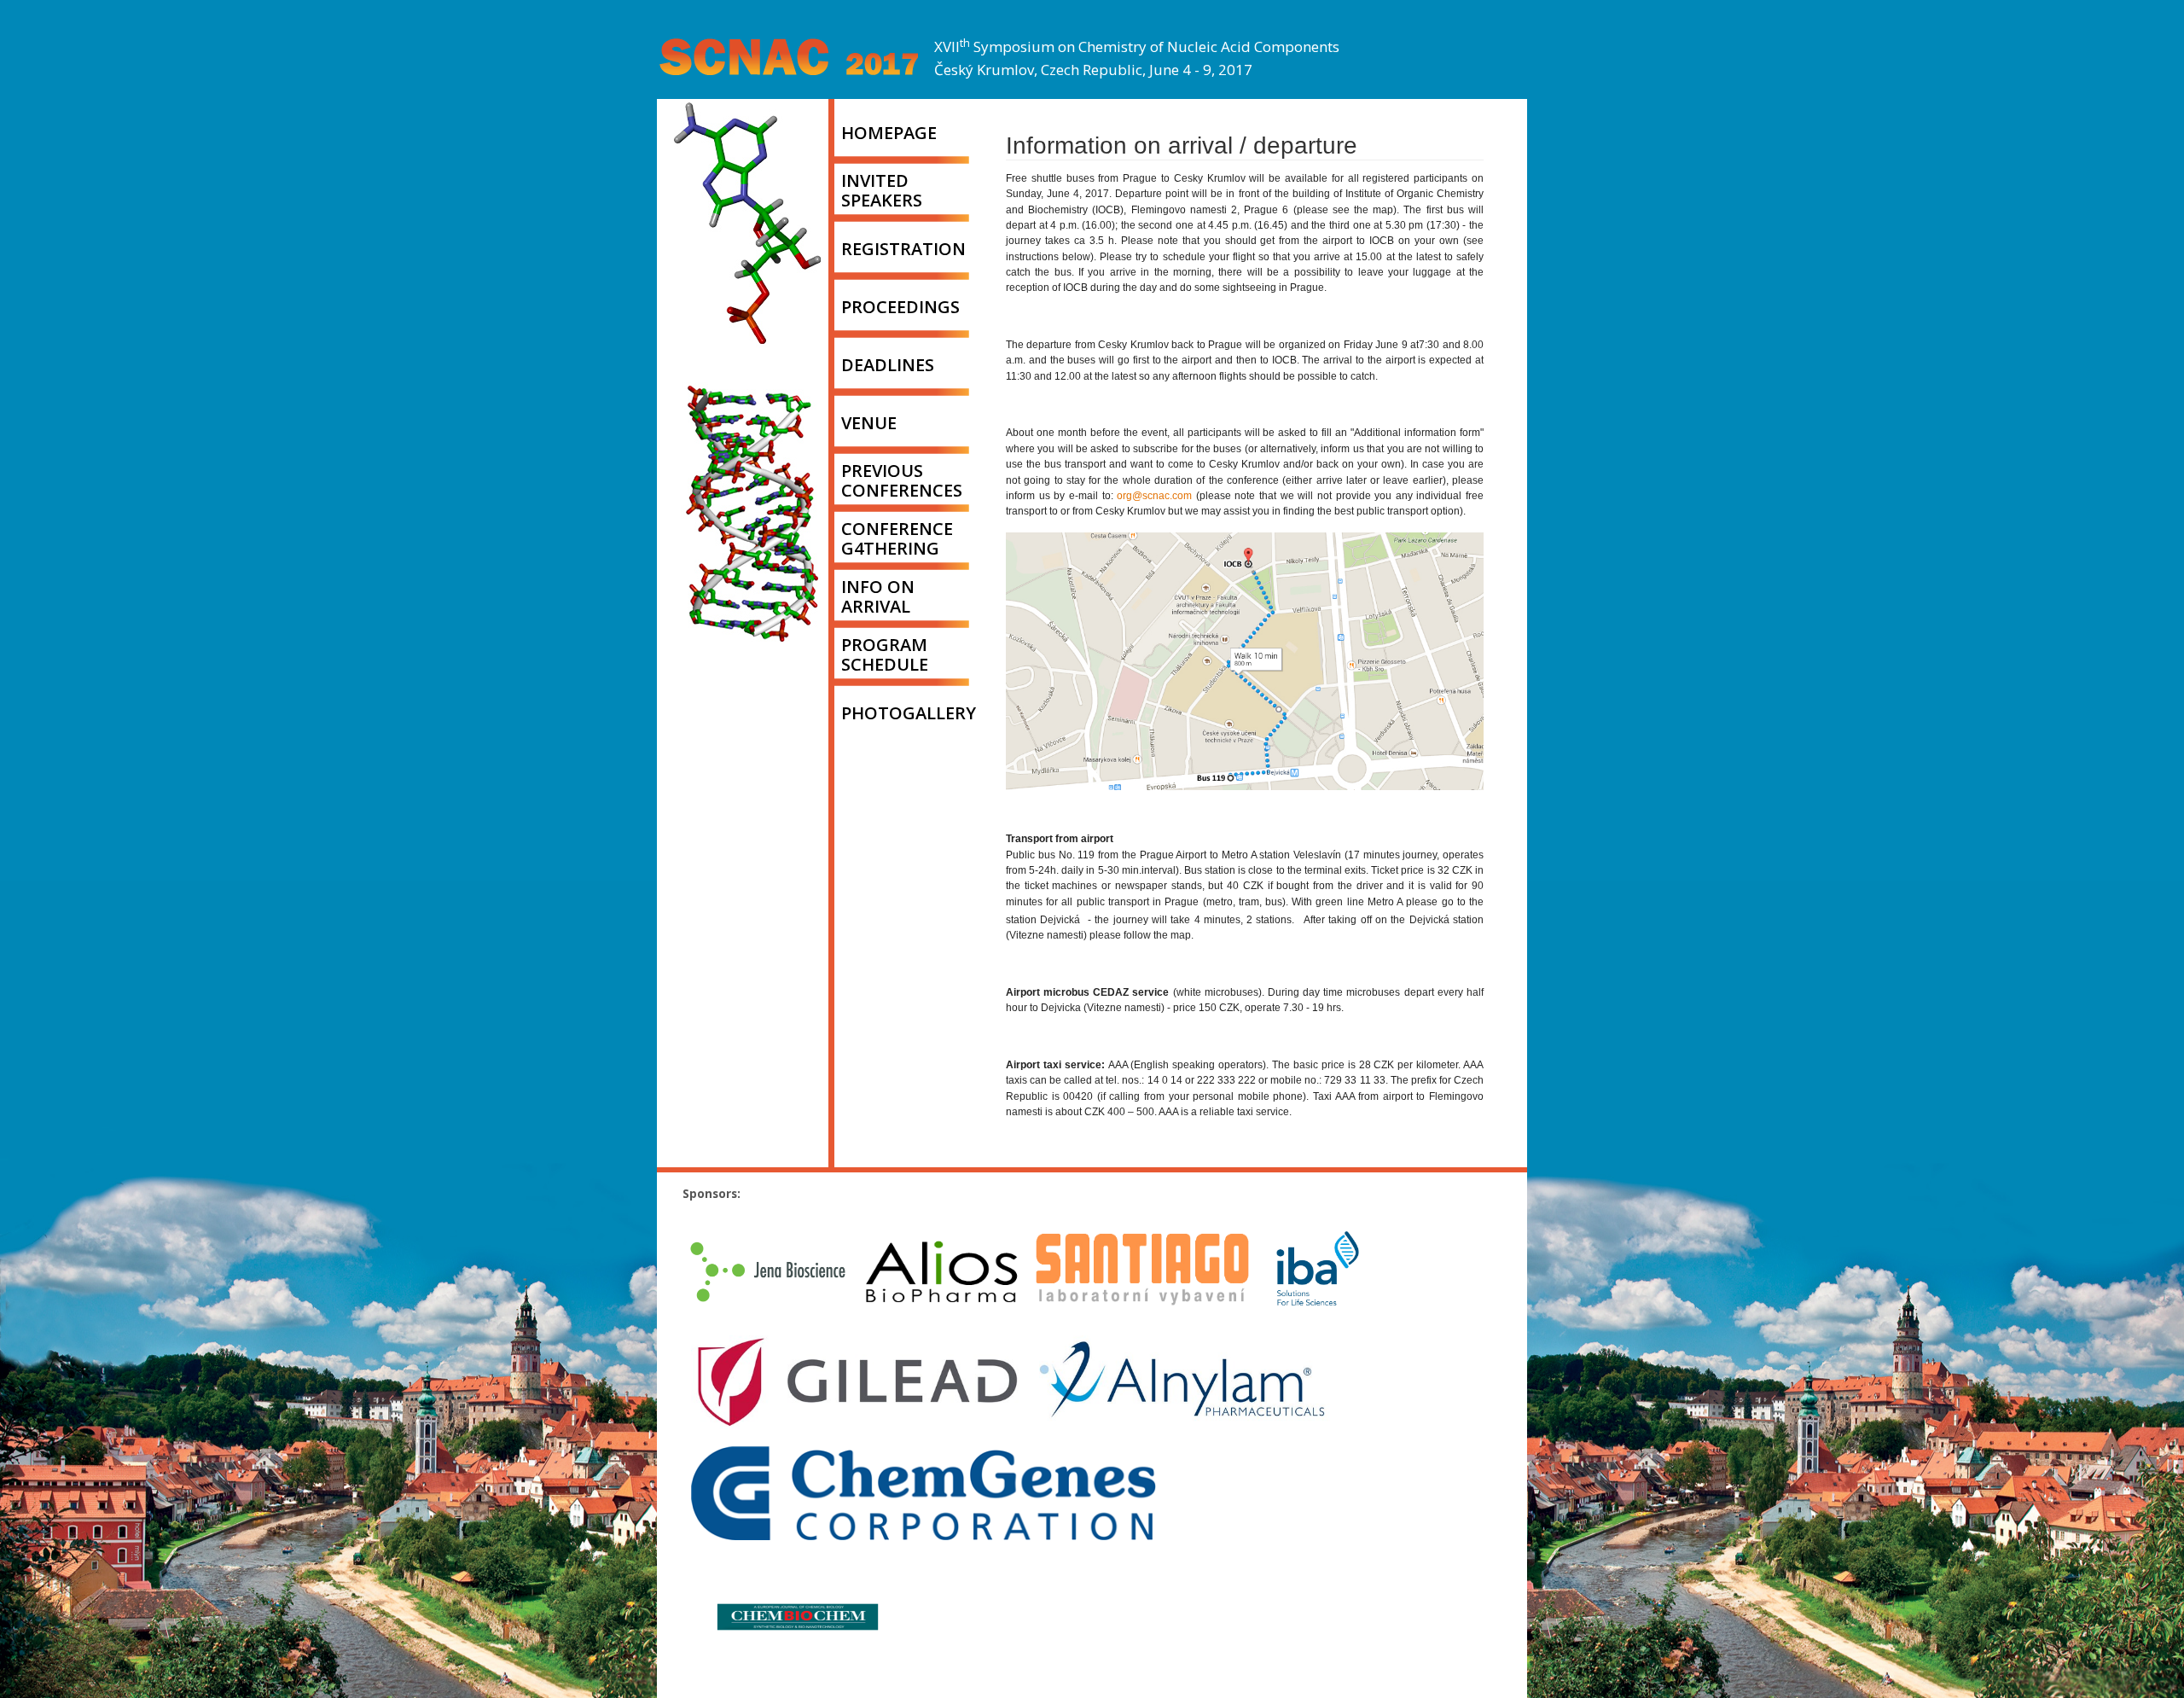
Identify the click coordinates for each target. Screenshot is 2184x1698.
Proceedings (900, 307)
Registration (903, 249)
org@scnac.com (1154, 496)
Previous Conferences (902, 480)
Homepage (889, 133)
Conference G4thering (897, 538)
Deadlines (888, 365)
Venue (869, 423)
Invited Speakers (882, 190)
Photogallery (909, 713)
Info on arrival (878, 596)
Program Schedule (885, 654)
